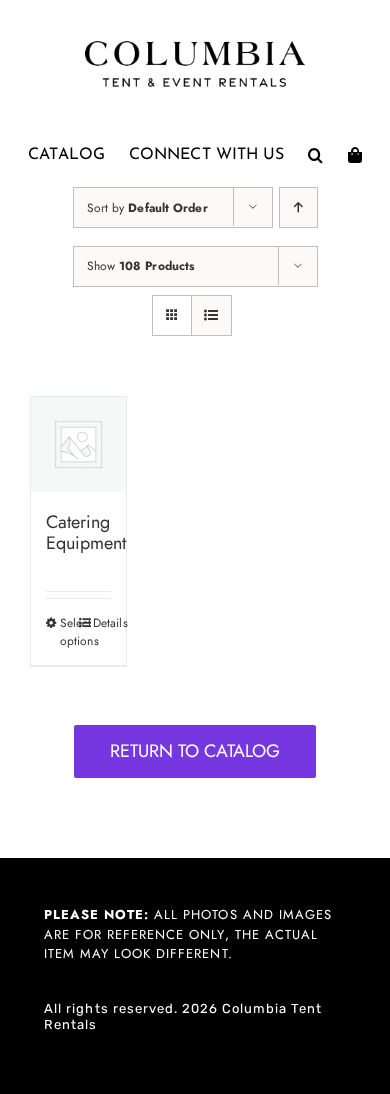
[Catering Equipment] (78, 444)
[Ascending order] (298, 207)
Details (102, 623)
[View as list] (211, 315)
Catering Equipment (86, 533)
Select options (69, 632)
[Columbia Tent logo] (195, 46)
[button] (315, 155)
